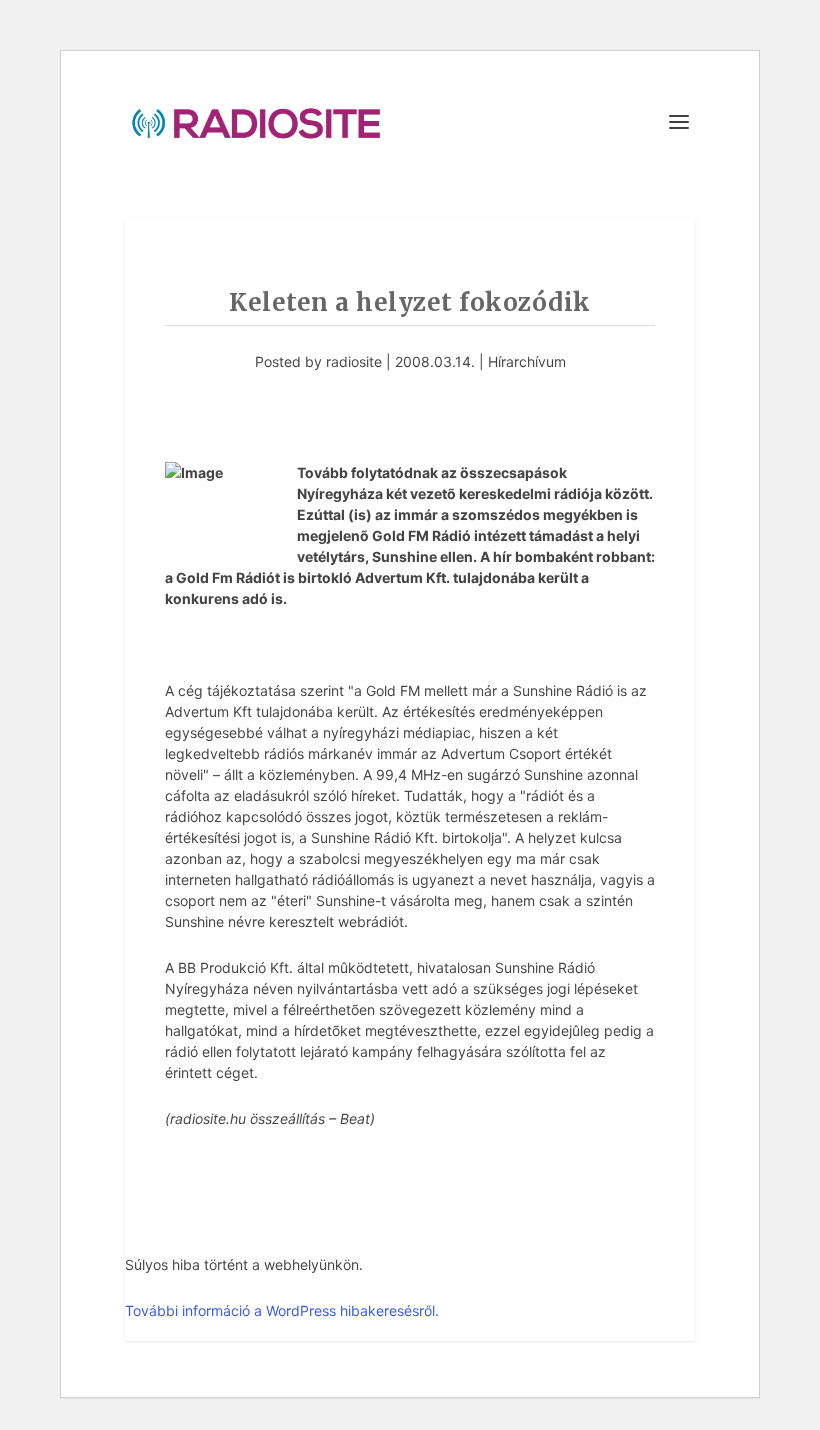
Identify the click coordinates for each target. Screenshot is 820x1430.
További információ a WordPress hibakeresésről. (282, 1310)
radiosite (354, 361)
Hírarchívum (527, 361)
